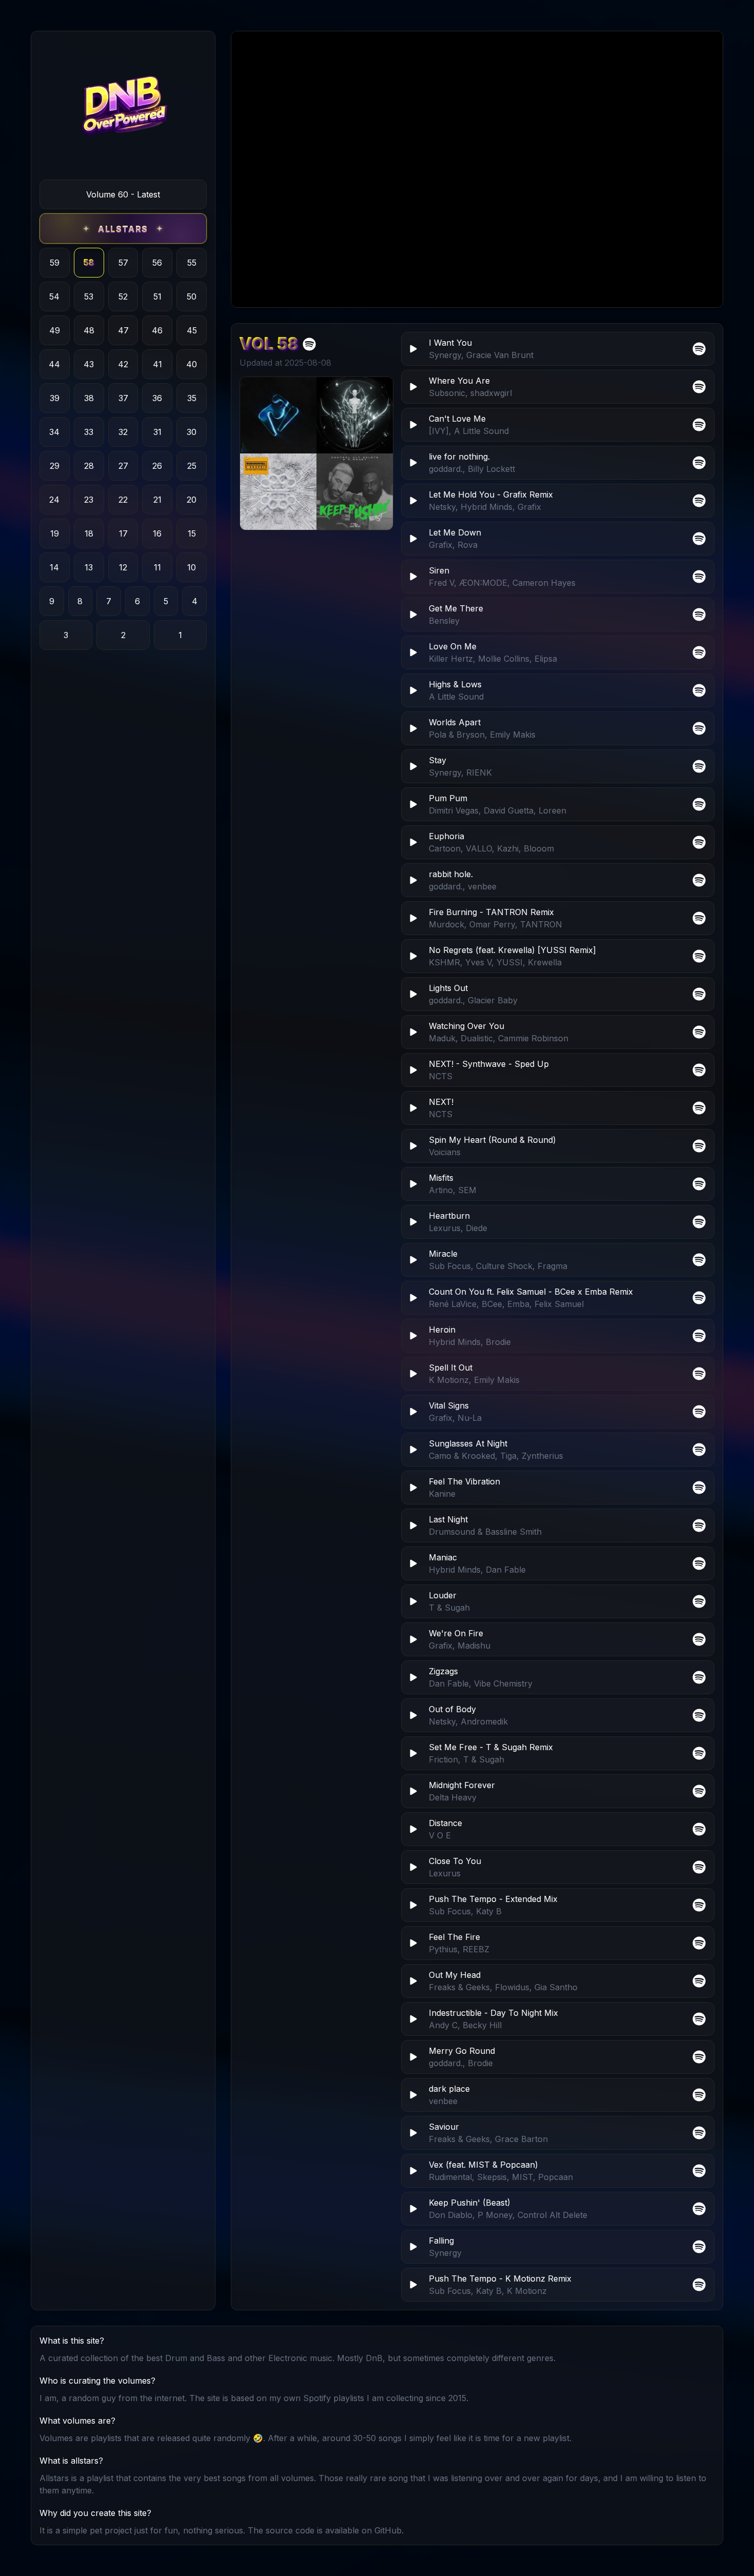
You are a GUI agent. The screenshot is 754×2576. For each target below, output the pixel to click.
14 (54, 567)
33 (89, 432)
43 (89, 364)
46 (157, 330)
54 (54, 296)
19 (55, 533)
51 (157, 296)
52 (123, 296)
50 (192, 296)
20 (192, 500)
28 (89, 466)
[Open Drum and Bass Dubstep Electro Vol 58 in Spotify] (309, 344)
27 (123, 466)
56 (157, 263)
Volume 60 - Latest (123, 194)
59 (55, 263)
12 (123, 567)
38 (89, 398)
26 (157, 466)
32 (123, 432)
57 (123, 263)
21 (157, 500)
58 (89, 263)
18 (89, 533)
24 (54, 500)
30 (192, 432)
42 (123, 364)
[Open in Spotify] (699, 2285)
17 (123, 533)
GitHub (388, 2530)
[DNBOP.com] (123, 110)
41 (157, 364)
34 (54, 432)
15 (192, 533)
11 (157, 567)
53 (89, 296)
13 (89, 567)
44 (54, 364)
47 (123, 330)
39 (55, 398)
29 (55, 466)
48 (89, 330)
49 (55, 330)
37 (123, 398)
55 (192, 263)
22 (123, 500)
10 (192, 567)
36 (157, 398)
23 (89, 500)
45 (192, 330)
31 (157, 432)
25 (192, 466)
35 (192, 398)
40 (192, 364)
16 (157, 533)
